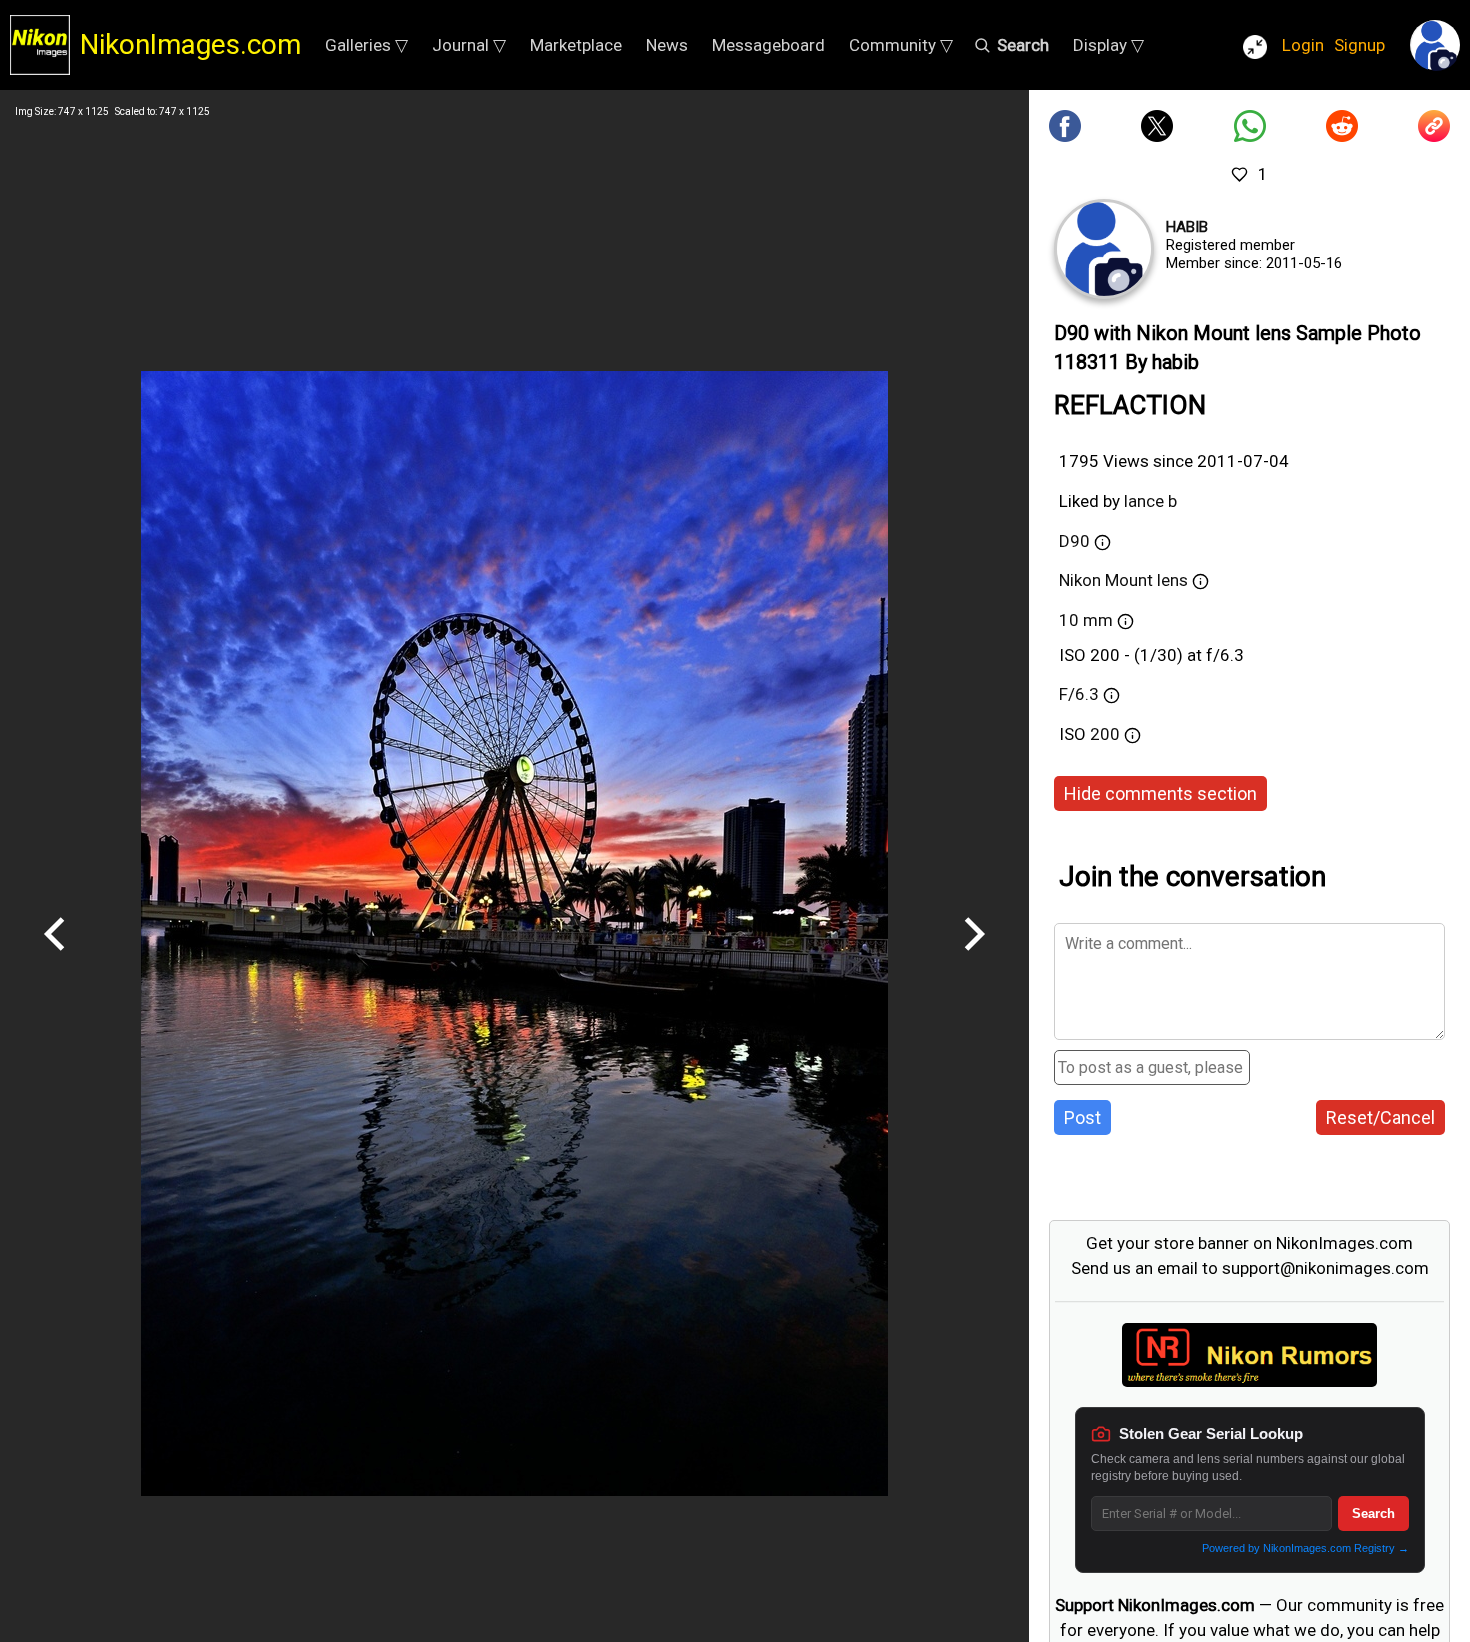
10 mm (1088, 620)
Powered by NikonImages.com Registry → (1305, 1548)
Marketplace (576, 45)
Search (1373, 1513)
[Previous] (55, 958)
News (667, 45)
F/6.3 (1079, 694)
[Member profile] (1104, 249)
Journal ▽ (469, 45)
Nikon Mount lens (1125, 580)
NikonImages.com (190, 44)
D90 (1074, 541)
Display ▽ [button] (1108, 45)
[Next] (974, 958)
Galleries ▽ (366, 45)
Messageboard (768, 45)
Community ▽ (901, 45)
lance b (1150, 501)
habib (1187, 227)
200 (1107, 734)
